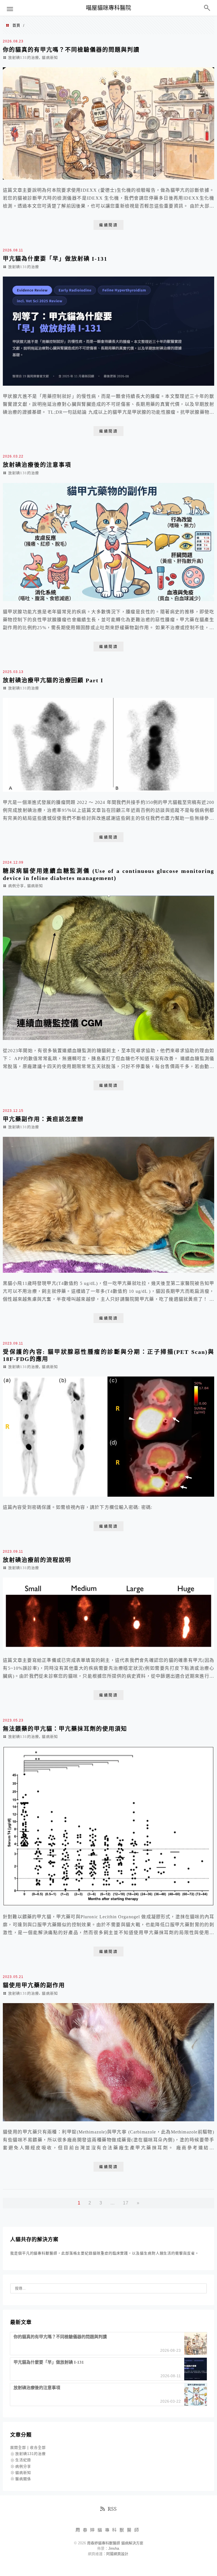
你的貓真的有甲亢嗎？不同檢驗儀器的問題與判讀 (71, 50)
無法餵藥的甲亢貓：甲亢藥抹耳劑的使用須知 (65, 1729)
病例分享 (16, 886)
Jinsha (114, 2548)
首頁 (16, 25)
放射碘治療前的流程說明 (37, 1560)
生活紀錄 (23, 2460)
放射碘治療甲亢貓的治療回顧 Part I (53, 680)
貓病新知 (50, 58)
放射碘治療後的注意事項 (37, 465)
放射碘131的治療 (24, 58)
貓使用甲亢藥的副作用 (34, 1985)
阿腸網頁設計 (117, 2554)
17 (126, 2203)
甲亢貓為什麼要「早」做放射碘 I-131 (55, 259)
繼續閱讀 (108, 225)
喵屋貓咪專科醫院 (108, 8)
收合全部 (38, 2447)
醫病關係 (23, 2479)
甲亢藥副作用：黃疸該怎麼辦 (43, 1119)
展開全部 (18, 2447)
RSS (112, 2509)
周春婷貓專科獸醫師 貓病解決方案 (115, 2543)
